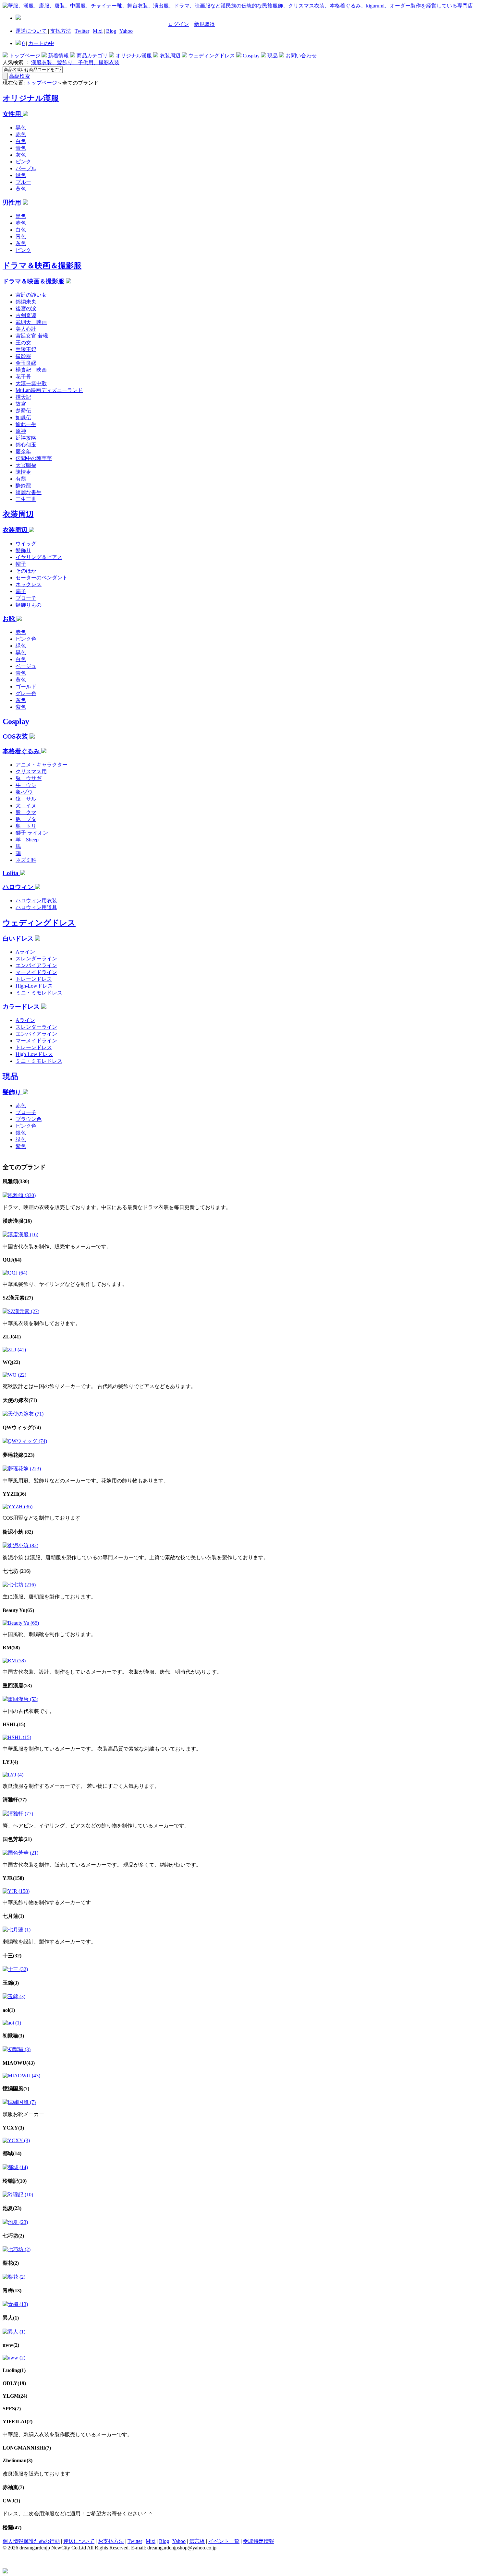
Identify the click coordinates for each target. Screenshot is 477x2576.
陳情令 (23, 472)
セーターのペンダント (42, 578)
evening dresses (19, 2541)
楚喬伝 (23, 411)
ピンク (23, 162)
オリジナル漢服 (133, 56)
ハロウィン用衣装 (36, 901)
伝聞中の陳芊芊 (34, 458)
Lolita (11, 873)
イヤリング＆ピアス (39, 557)
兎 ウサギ (29, 778)
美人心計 (26, 329)
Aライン (25, 952)
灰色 (21, 155)
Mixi (98, 31)
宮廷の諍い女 (31, 295)
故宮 (21, 404)
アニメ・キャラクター (42, 765)
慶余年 (23, 451)
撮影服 (23, 356)
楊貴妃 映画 (31, 370)
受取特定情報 (259, 2541)
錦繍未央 (26, 302)
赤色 (21, 134)
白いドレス (19, 938)
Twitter (82, 31)
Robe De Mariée (142, 2541)
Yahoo (126, 31)
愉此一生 (26, 424)
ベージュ (26, 666)
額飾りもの (29, 605)
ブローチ (26, 598)
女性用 (13, 114)
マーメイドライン (36, 972)
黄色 (21, 189)
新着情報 (58, 56)
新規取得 (204, 24)
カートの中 (41, 43)
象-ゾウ (24, 792)
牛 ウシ (26, 785)
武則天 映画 (31, 322)
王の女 (23, 343)
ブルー (23, 182)
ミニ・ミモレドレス (39, 993)
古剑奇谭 (26, 315)
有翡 (21, 479)
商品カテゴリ (92, 56)
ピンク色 (26, 639)
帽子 (21, 564)
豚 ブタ (26, 819)
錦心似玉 (26, 445)
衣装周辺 (169, 56)
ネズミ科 (26, 860)
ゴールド (26, 687)
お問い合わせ (300, 56)
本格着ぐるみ (22, 751)
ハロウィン (19, 887)
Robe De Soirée (236, 2541)
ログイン (178, 24)
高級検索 (19, 76)
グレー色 (26, 693)
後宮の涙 (26, 309)
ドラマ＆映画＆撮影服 (42, 266)
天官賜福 (26, 465)
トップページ (25, 56)
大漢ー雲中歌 (31, 383)
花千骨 (23, 377)
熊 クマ (26, 812)
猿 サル (26, 799)
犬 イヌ (26, 806)
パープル (26, 168)
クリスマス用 (31, 772)
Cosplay (251, 56)
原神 (21, 431)
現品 (272, 56)
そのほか (26, 571)
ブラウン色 (29, 1119)
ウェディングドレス (211, 56)
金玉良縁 (26, 363)
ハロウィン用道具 (36, 907)
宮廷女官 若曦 (32, 336)
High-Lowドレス (34, 986)
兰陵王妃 (26, 349)
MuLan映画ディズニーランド (49, 390)
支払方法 (61, 31)
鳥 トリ (26, 826)
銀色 (21, 1133)
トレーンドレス (34, 979)
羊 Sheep (27, 840)
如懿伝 (23, 417)
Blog (111, 31)
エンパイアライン (36, 965)
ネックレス (29, 584)
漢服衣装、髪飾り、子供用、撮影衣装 (75, 62)
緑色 (21, 175)
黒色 (21, 128)
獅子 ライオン (32, 833)
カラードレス (22, 1007)
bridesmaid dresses (104, 2541)
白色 (21, 141)
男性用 (13, 202)
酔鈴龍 (23, 486)
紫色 (21, 707)
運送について (31, 31)
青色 (21, 148)
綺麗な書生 (29, 492)
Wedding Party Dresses (60, 2541)
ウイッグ (26, 544)
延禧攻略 (26, 438)
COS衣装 (16, 736)
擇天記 (23, 397)
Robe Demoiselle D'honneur (189, 2541)
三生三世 (26, 499)
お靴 (10, 619)
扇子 (21, 591)
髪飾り (23, 550)
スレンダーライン (36, 959)
